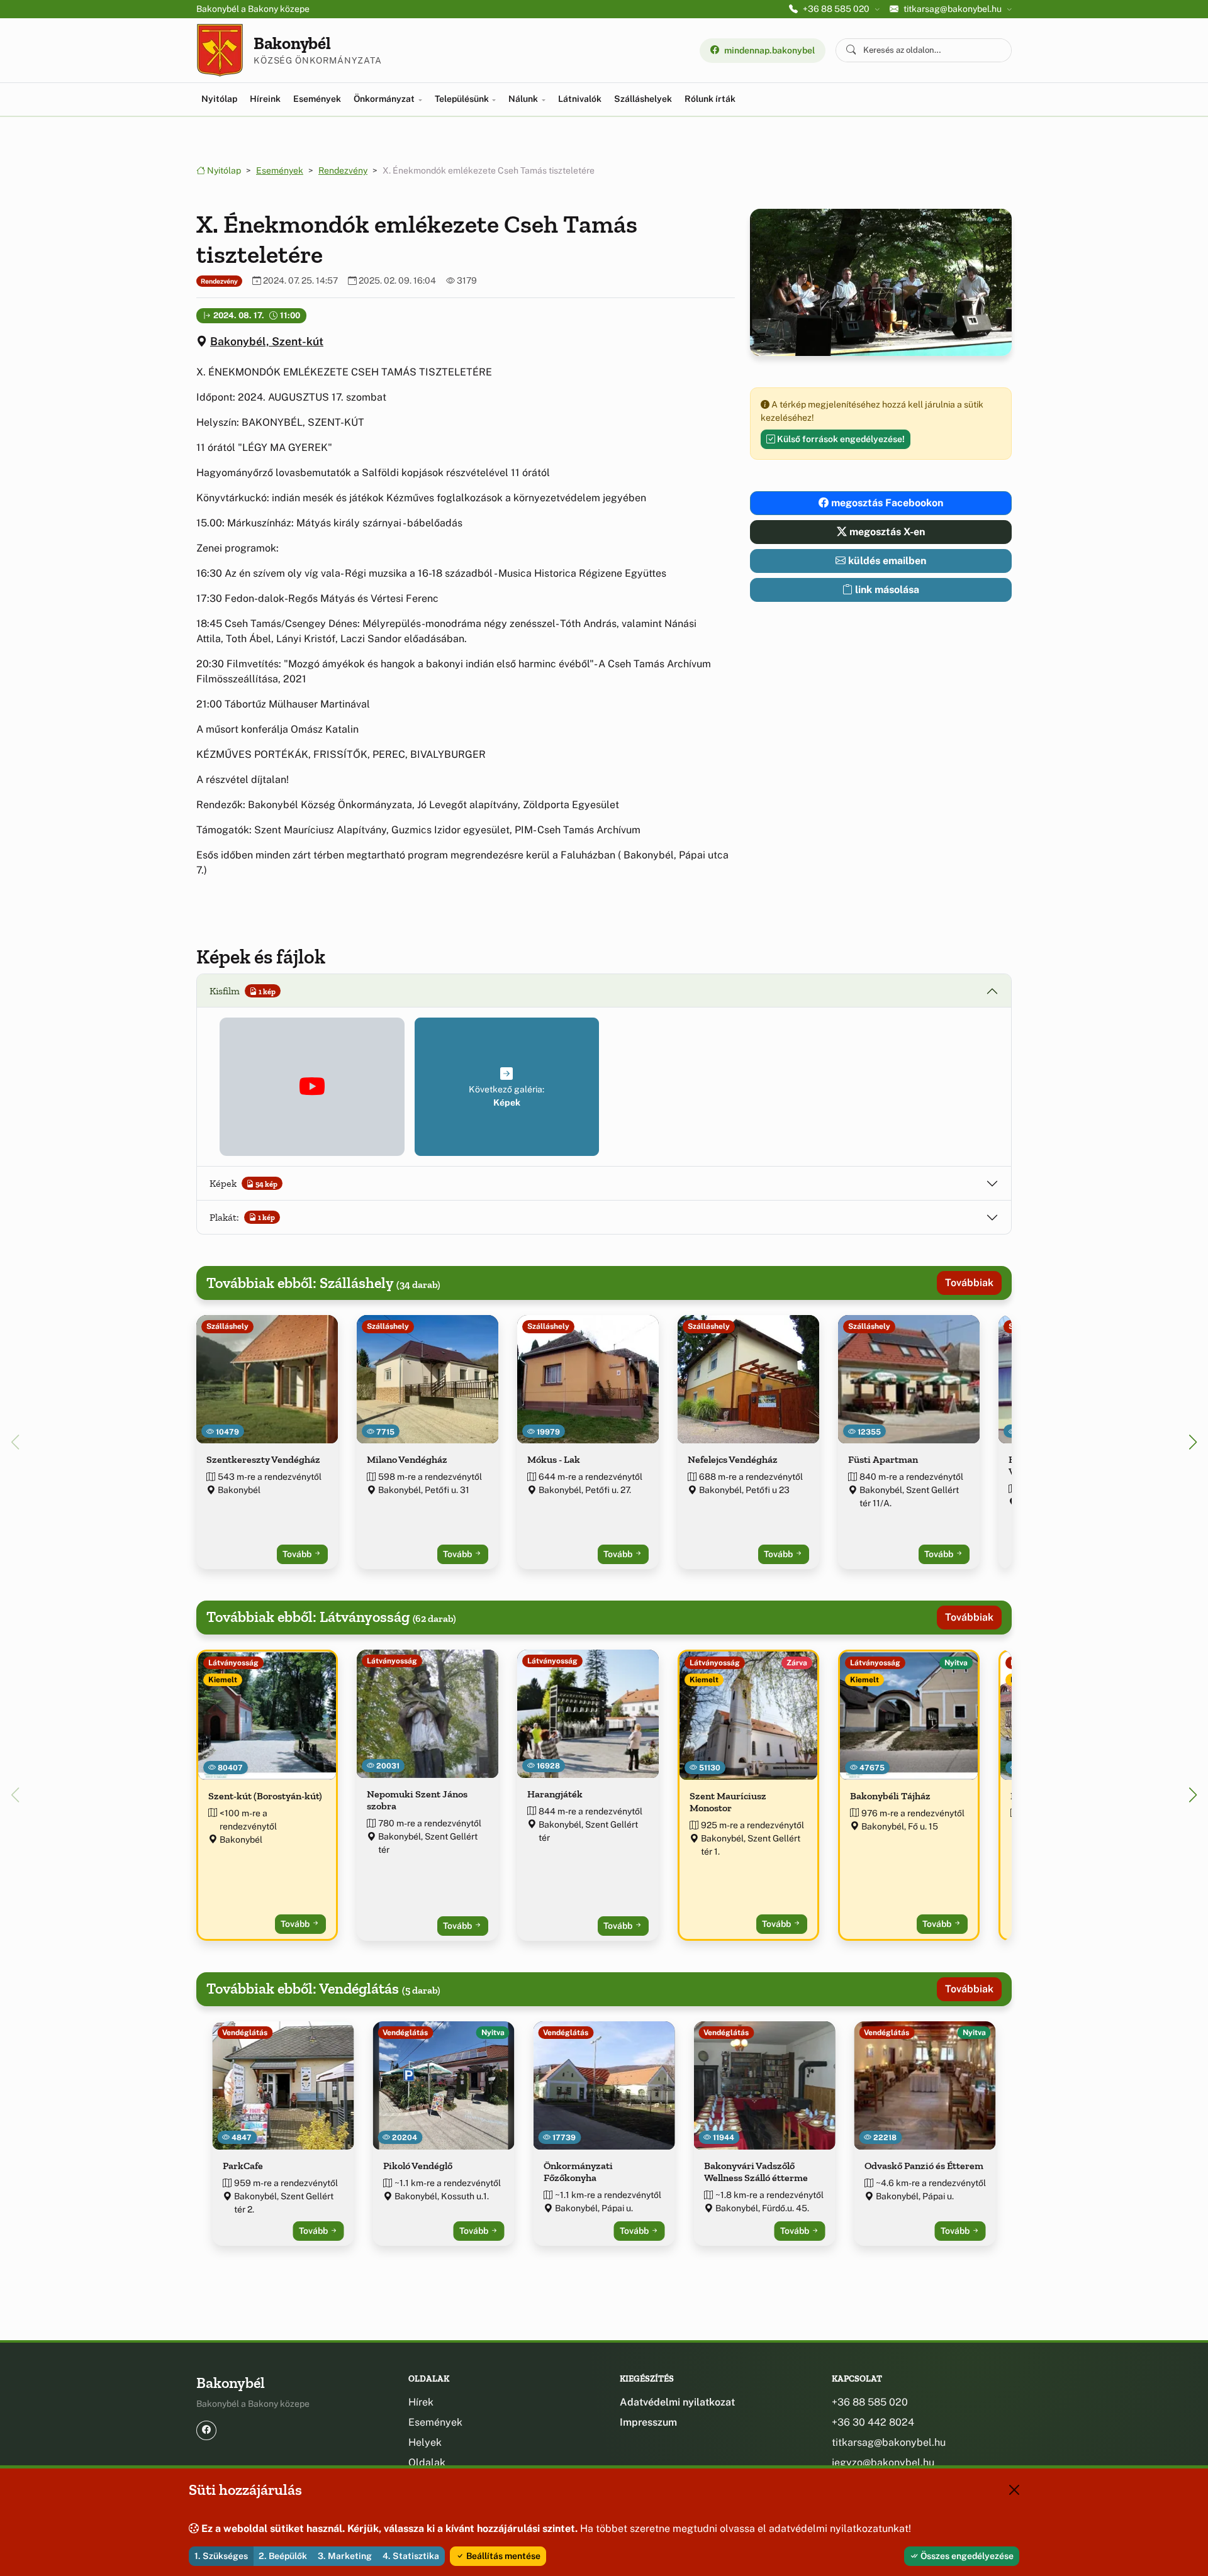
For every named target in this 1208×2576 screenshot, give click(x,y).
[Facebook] (206, 2430)
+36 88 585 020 (870, 2402)
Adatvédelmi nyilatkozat (677, 2402)
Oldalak (427, 2462)
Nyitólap (219, 99)
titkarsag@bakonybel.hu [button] (953, 9)
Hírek (421, 2402)
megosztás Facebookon (886, 503)
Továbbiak (969, 1283)
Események (317, 99)
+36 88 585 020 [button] (836, 9)
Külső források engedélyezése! (840, 439)
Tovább (298, 1554)
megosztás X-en (886, 532)
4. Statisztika (411, 2556)
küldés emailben (886, 561)
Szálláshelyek (643, 99)
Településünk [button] (463, 99)
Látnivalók (580, 99)
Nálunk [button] (524, 99)
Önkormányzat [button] (385, 99)
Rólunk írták (710, 99)
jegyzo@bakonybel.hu (883, 2462)
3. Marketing (345, 2556)
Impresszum (648, 2422)
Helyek (425, 2442)
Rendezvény (343, 170)
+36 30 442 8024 (873, 2422)
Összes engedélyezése (966, 2556)
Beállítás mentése (502, 2556)
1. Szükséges (221, 2556)
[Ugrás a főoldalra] (220, 50)
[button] (312, 1087)
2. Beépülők (283, 2556)
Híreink (265, 99)
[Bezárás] (1014, 2490)
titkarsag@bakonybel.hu (889, 2442)
